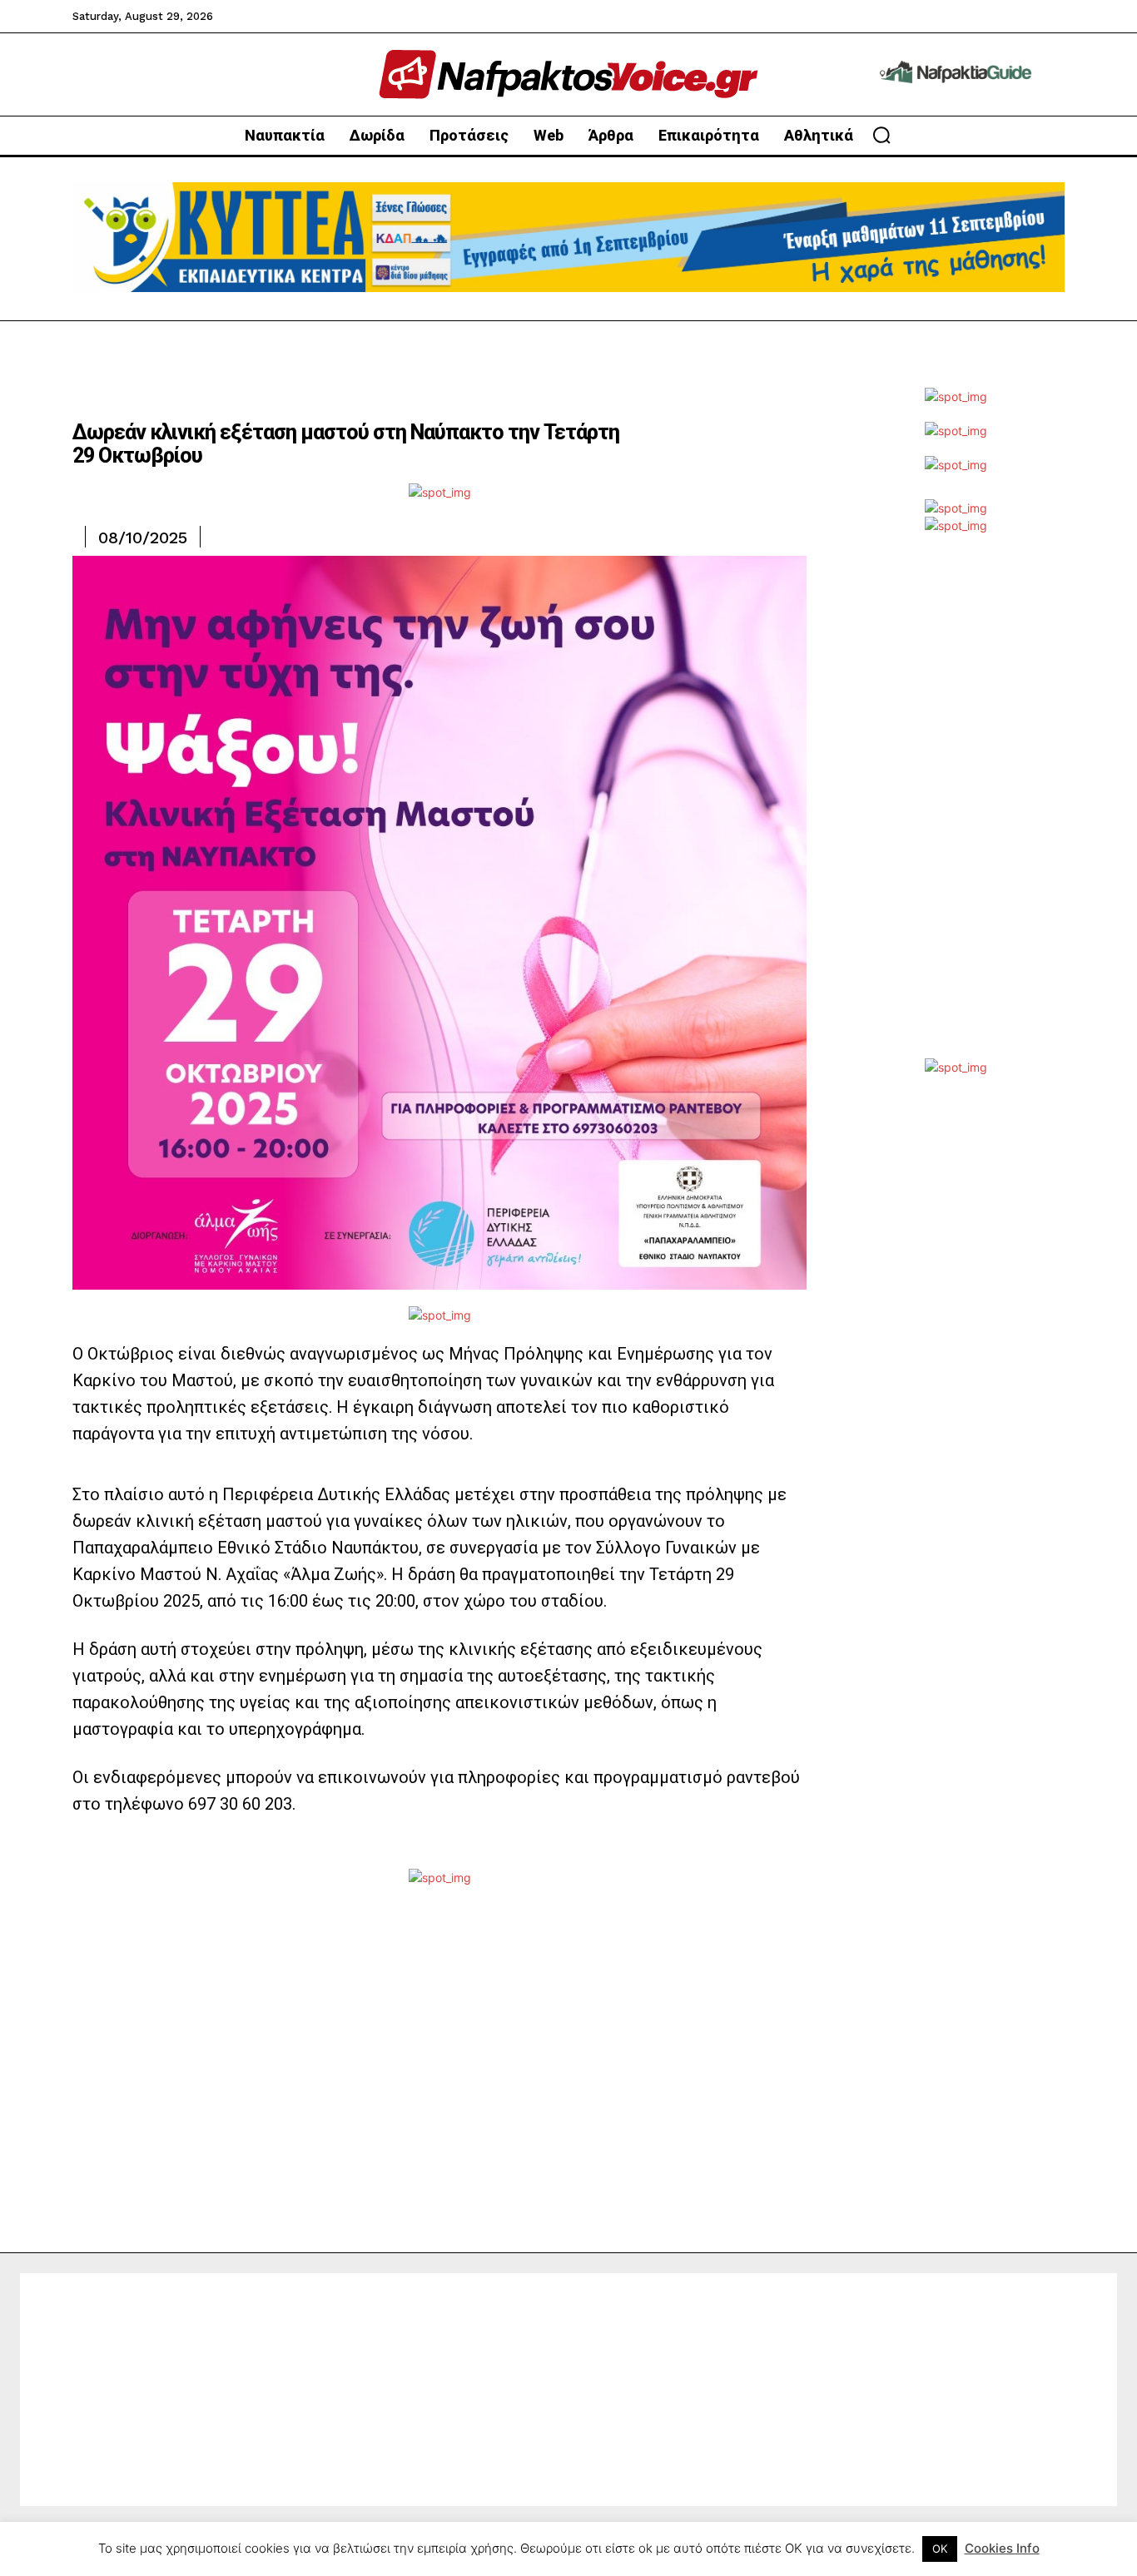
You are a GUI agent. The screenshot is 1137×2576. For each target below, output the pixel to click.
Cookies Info (1002, 2548)
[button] (881, 135)
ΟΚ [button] (940, 2549)
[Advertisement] (956, 809)
